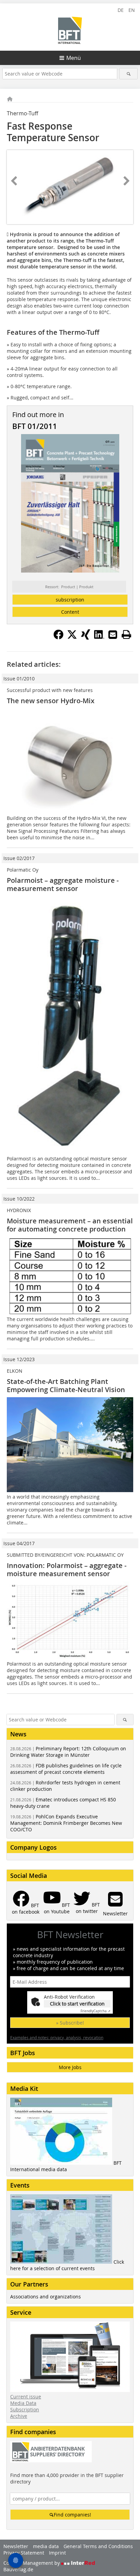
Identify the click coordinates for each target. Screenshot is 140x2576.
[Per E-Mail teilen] (113, 634)
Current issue (26, 2397)
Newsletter (16, 2546)
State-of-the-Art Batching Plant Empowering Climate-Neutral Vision (66, 1385)
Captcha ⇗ (95, 2011)
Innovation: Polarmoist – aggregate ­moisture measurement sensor (67, 1570)
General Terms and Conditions (98, 2546)
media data (46, 2546)
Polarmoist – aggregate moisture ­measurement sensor (63, 884)
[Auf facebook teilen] (58, 638)
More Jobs (70, 2067)
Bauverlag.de (18, 2569)
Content (70, 612)
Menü (74, 58)
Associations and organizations (46, 2297)
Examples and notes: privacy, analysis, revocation (57, 2037)
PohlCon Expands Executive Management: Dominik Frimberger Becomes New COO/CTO (66, 1823)
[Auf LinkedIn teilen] (99, 638)
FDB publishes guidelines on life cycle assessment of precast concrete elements (66, 1769)
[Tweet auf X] (72, 638)
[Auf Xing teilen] (86, 638)
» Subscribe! (70, 2023)
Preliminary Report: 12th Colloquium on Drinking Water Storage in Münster (68, 1752)
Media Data (23, 2403)
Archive (19, 2416)
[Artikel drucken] (126, 634)
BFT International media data (66, 2166)
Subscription (25, 2409)
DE (121, 10)
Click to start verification (77, 2004)
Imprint (57, 2553)
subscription (70, 600)
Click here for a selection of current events (67, 2265)
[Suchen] (128, 74)
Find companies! (72, 2515)
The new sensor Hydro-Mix (51, 701)
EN (132, 10)
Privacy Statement (24, 2553)
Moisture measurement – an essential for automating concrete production (70, 1225)
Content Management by (32, 2563)
